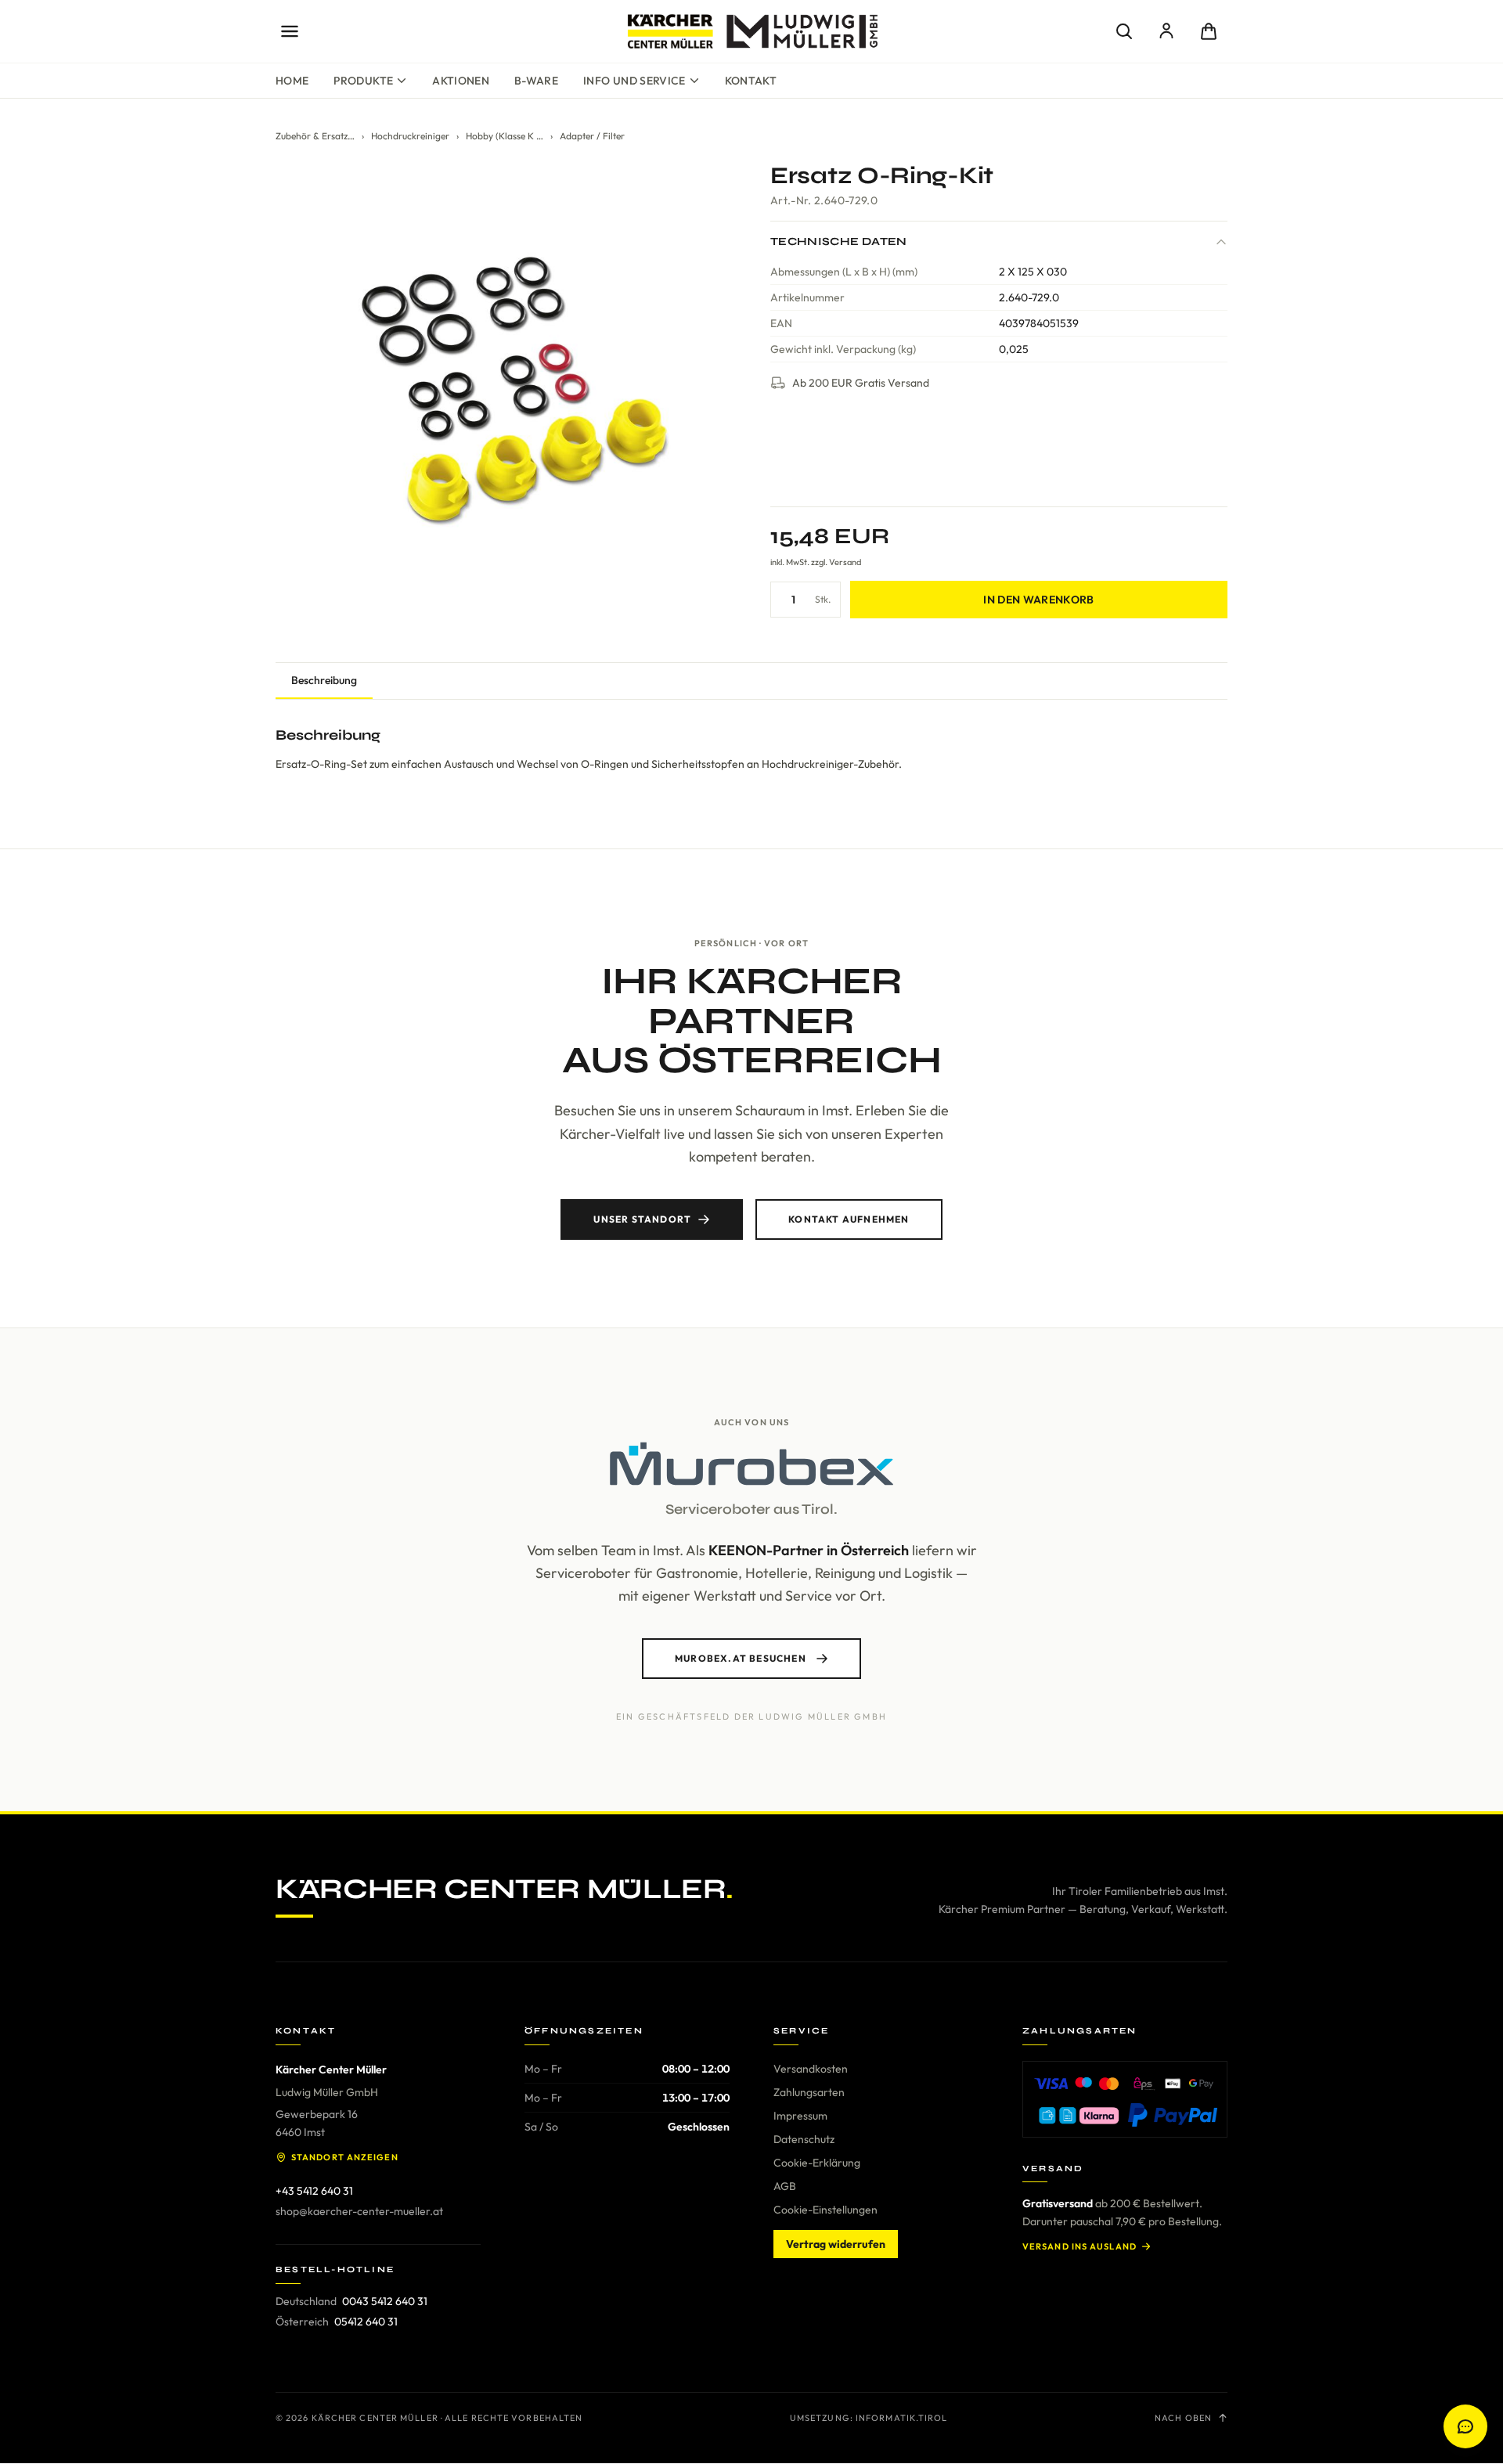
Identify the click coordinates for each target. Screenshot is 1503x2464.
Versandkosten (811, 2069)
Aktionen (461, 81)
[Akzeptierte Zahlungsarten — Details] (1125, 2099)
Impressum (800, 2116)
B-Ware (536, 81)
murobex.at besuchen (741, 1658)
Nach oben (1183, 2418)
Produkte (363, 81)
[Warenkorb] (1209, 31)
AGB (785, 2186)
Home (292, 81)
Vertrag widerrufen (836, 2244)
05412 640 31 (366, 2322)
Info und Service (634, 81)
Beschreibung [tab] (324, 680)
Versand (845, 562)
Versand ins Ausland (1079, 2246)
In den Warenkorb (1039, 600)
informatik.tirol (902, 2418)
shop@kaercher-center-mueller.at (359, 2211)
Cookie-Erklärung (817, 2163)
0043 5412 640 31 (385, 2301)
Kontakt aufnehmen (849, 1219)
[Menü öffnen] (290, 31)
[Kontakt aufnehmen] (1465, 2426)
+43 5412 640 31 (314, 2191)
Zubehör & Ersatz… (315, 136)
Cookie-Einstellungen (825, 2210)
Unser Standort (642, 1219)
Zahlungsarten (809, 2092)
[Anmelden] (1166, 31)
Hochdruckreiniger (410, 136)
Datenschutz (804, 2139)
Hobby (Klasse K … (505, 136)
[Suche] (1124, 31)
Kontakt (751, 81)
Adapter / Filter (592, 136)
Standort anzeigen (345, 2157)
